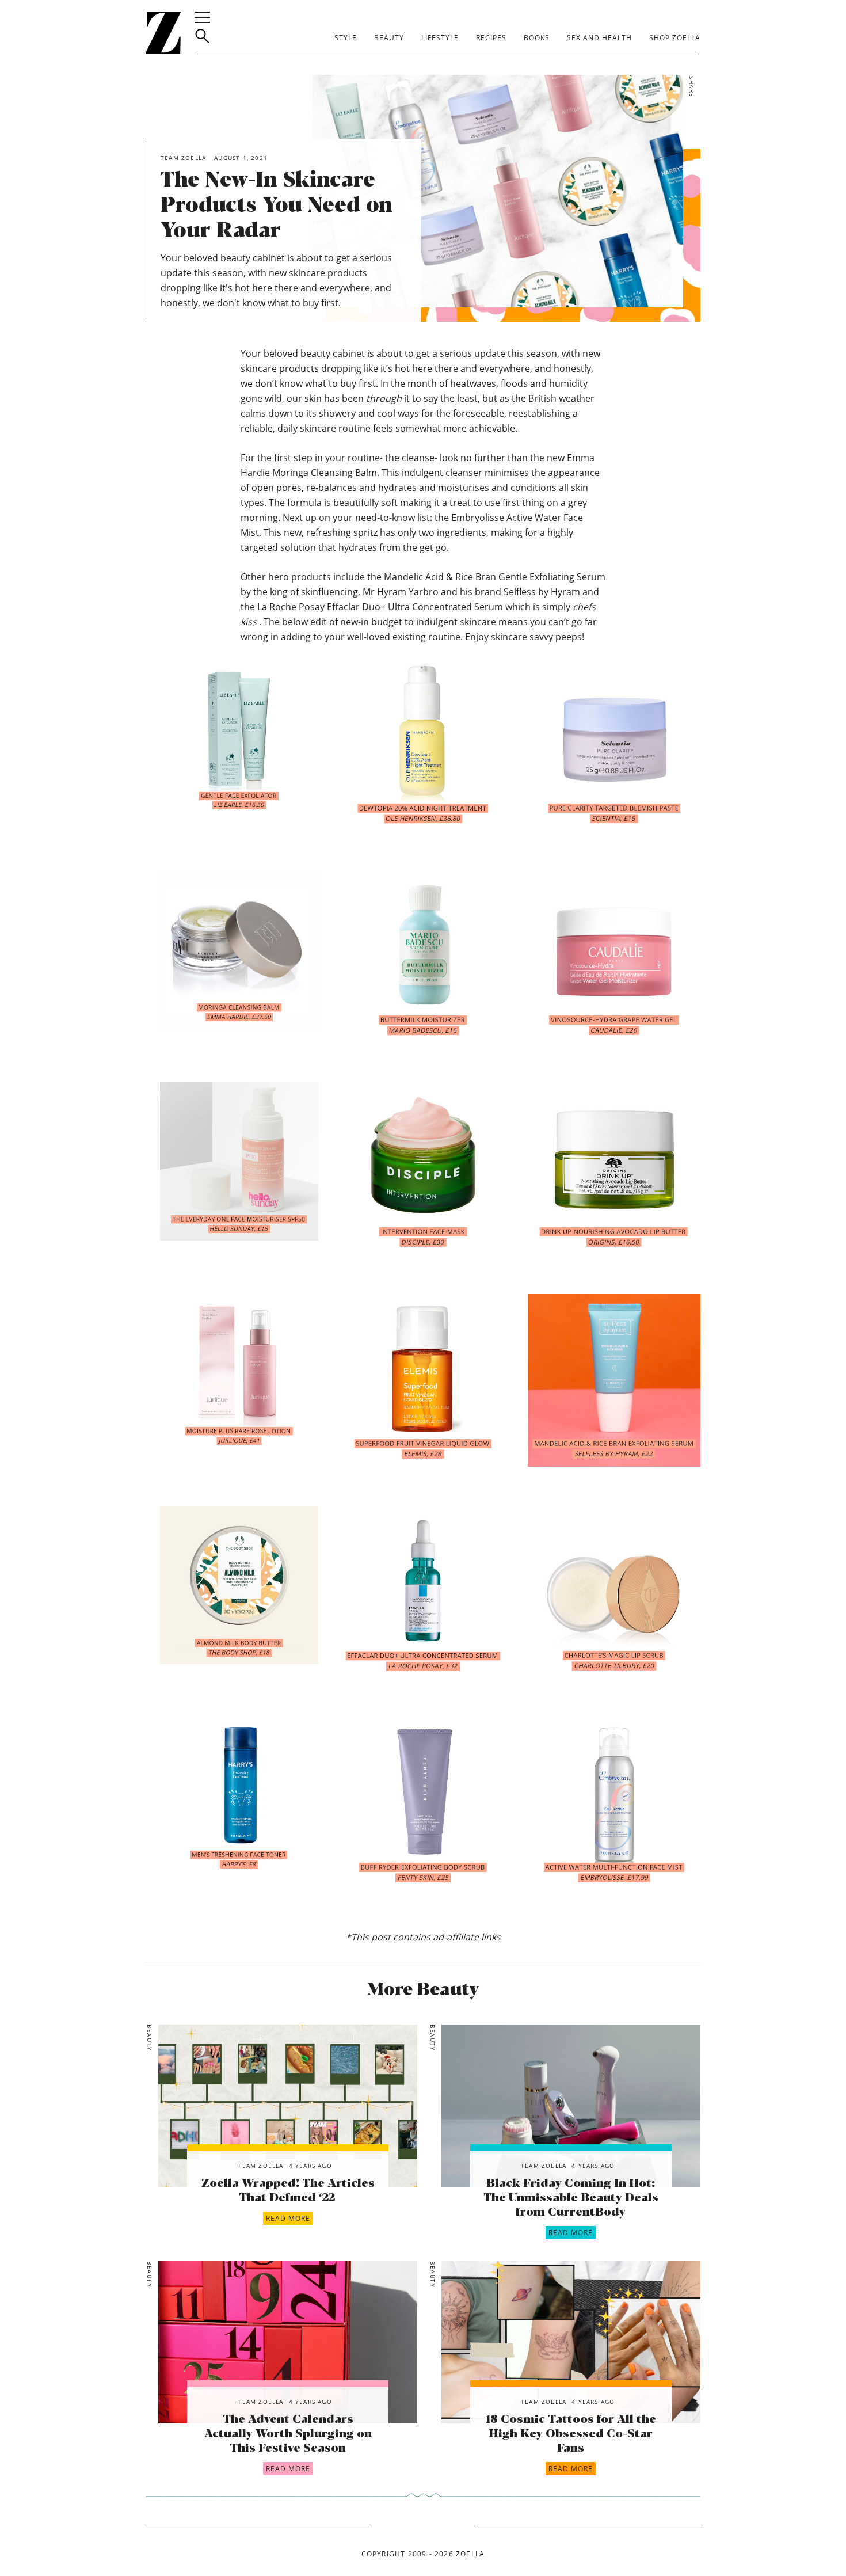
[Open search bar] (202, 36)
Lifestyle (440, 38)
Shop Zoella (675, 38)
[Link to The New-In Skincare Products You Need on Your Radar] (288, 2106)
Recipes (491, 38)
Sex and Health (599, 38)
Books (537, 38)
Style (346, 38)
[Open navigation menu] (202, 17)
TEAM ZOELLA (260, 2166)
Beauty (389, 38)
